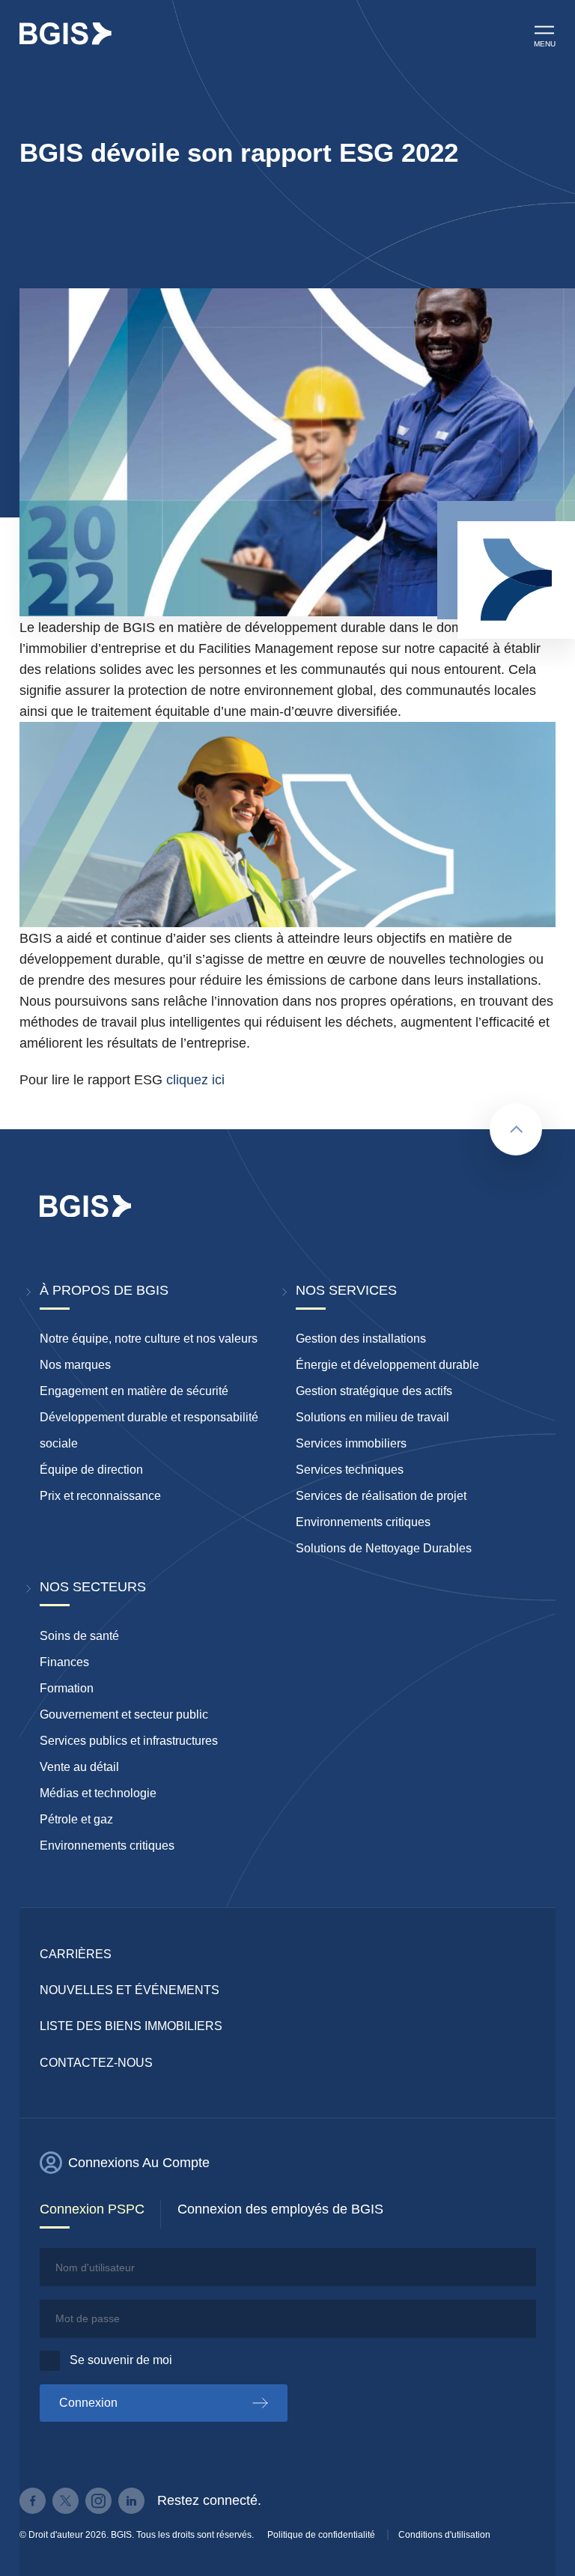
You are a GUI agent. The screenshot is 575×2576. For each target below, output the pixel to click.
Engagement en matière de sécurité (134, 1391)
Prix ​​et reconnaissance (100, 1496)
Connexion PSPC (92, 2209)
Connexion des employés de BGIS (280, 2209)
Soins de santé (79, 1636)
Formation (67, 1688)
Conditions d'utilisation (444, 2535)
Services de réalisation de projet (381, 1496)
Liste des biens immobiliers (131, 2026)
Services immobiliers (351, 1443)
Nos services (346, 1290)
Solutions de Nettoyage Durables (384, 1548)
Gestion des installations (361, 1339)
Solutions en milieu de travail (372, 1417)
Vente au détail (79, 1767)
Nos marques (75, 1365)
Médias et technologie (98, 1793)
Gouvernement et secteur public (124, 1714)
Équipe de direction (91, 1470)
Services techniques (350, 1470)
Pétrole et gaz (76, 1819)
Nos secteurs (93, 1587)
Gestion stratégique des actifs (374, 1391)
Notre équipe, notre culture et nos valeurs (149, 1339)
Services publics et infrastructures (129, 1741)
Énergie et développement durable (387, 1365)
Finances (64, 1662)
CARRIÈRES (76, 1954)
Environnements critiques (363, 1522)
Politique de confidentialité (321, 2535)
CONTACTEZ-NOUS (96, 2063)
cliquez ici (195, 1080)
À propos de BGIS (104, 1290)
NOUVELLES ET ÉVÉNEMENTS (130, 1990)
